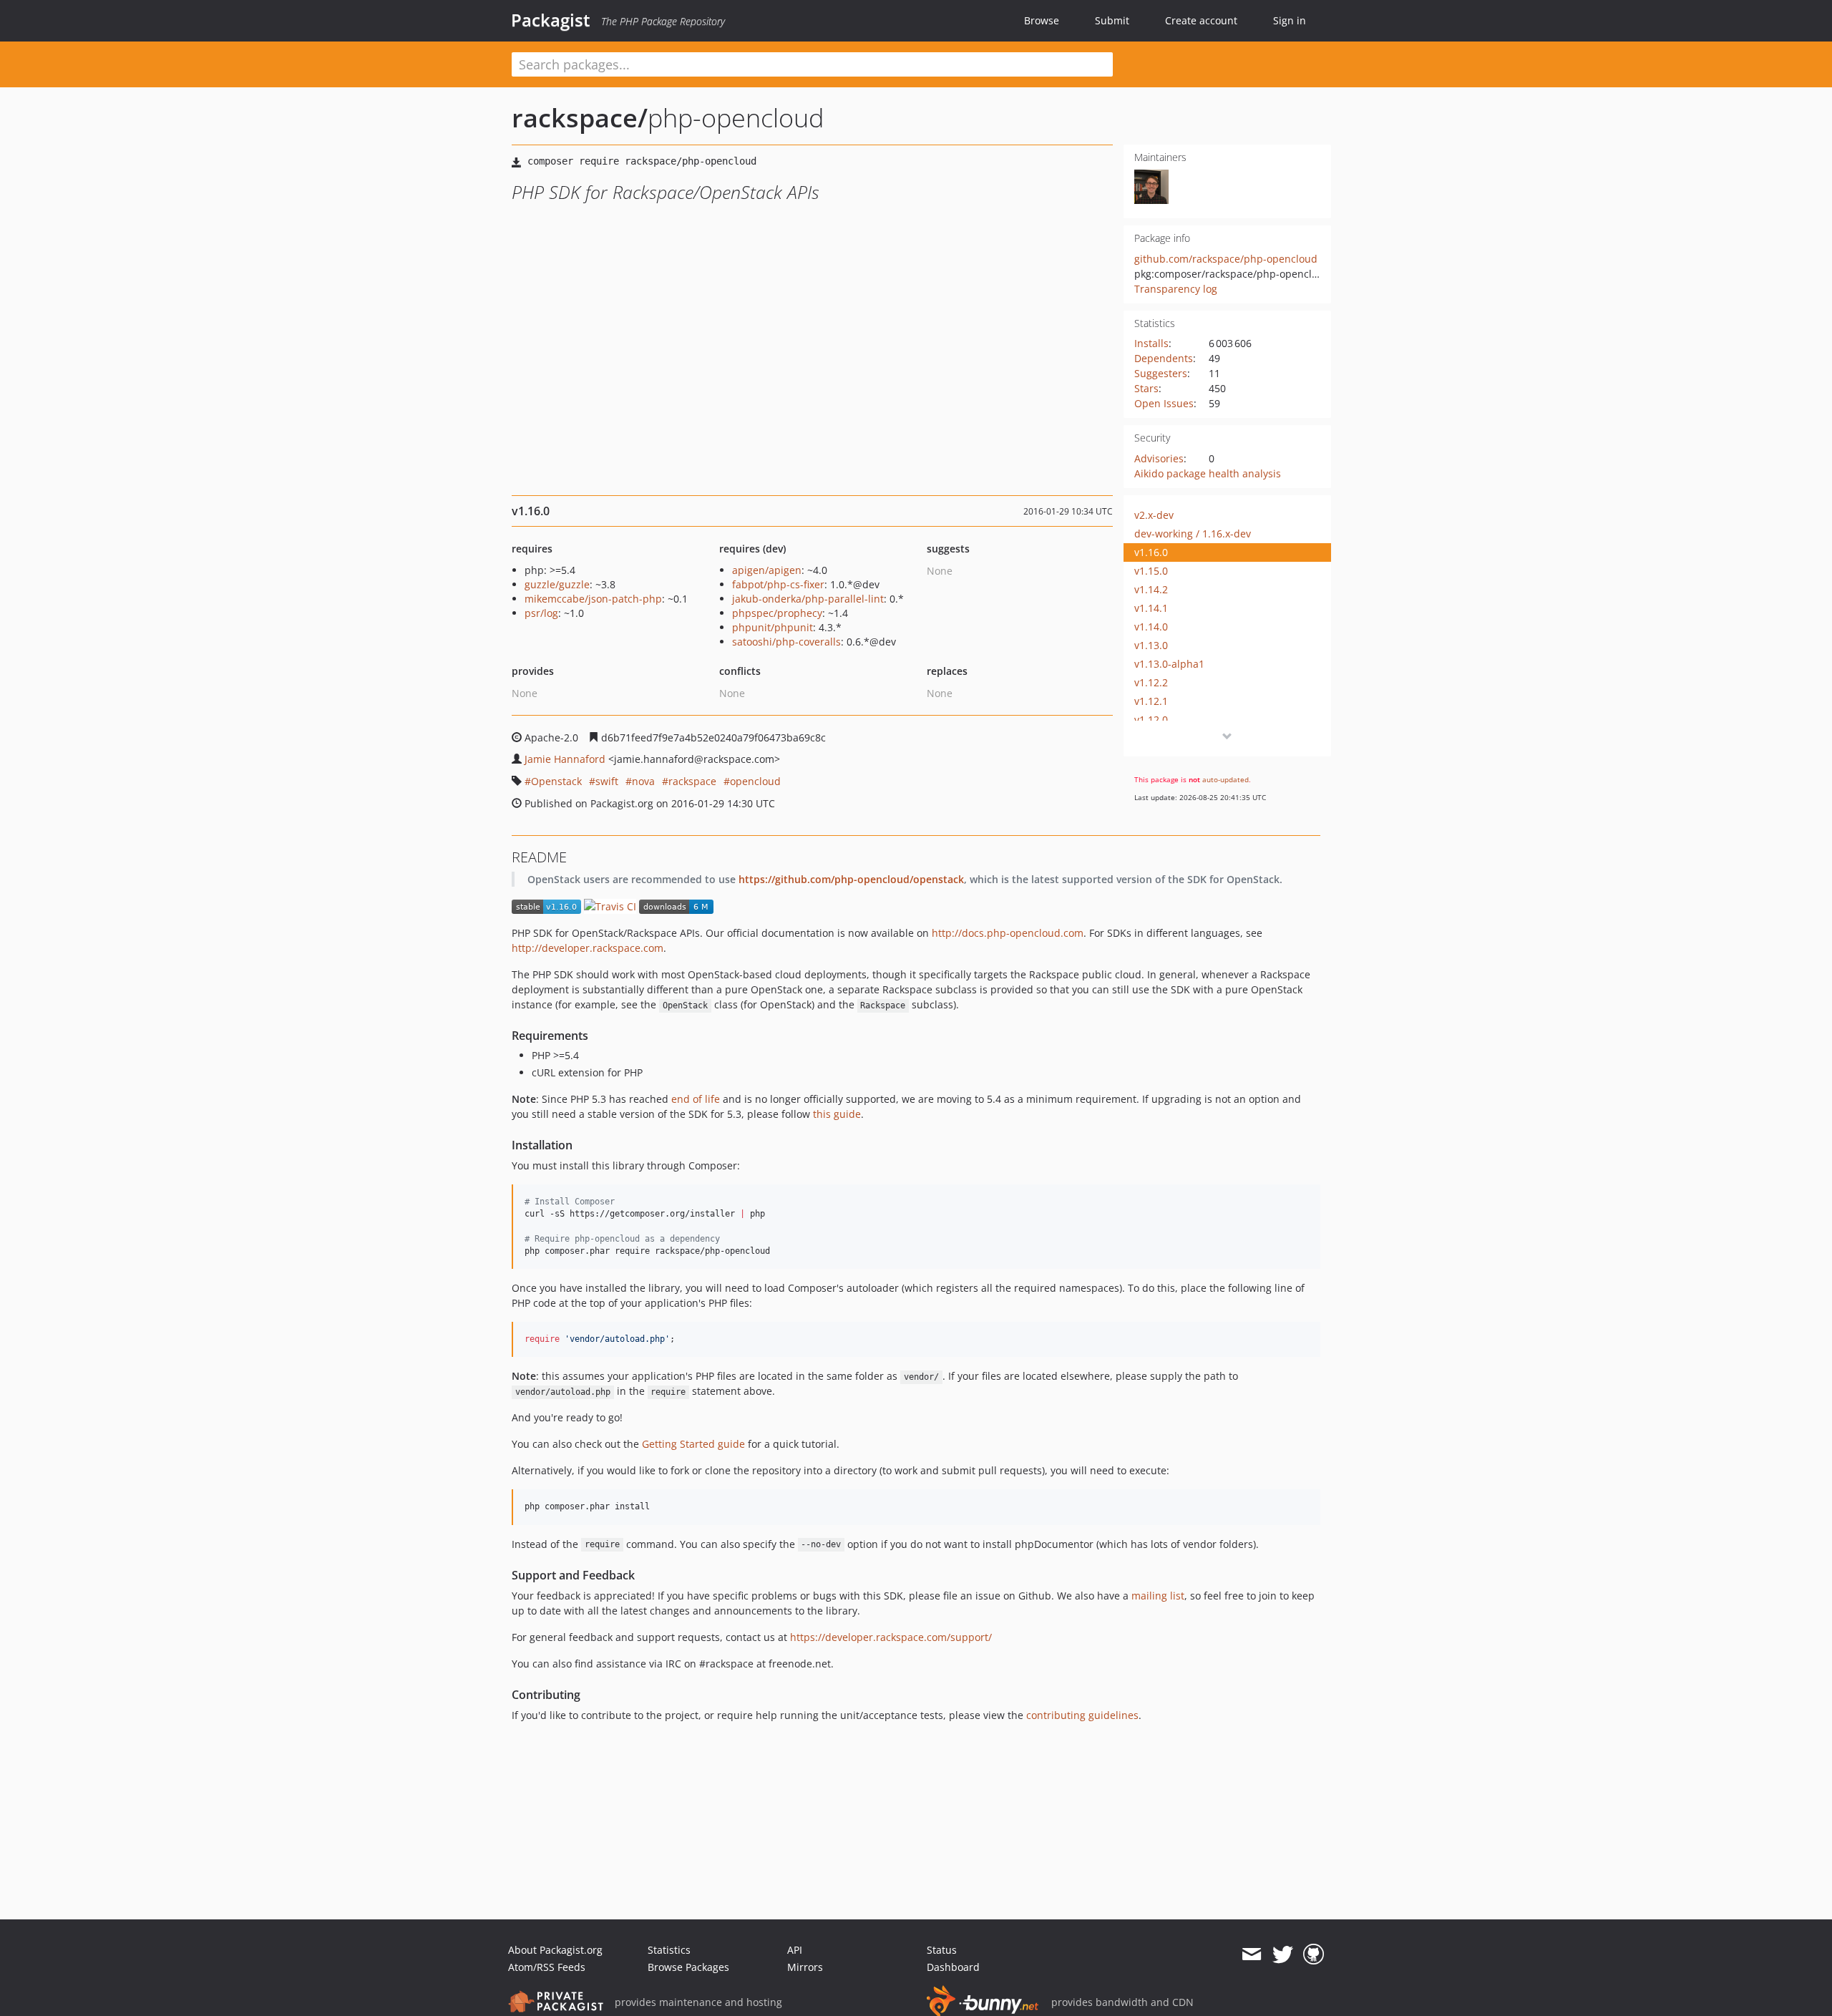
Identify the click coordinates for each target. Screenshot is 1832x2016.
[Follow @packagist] (1283, 1954)
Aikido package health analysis (1208, 473)
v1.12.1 (1151, 701)
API (795, 1950)
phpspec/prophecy (777, 613)
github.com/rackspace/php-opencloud (1226, 259)
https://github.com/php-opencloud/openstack (851, 879)
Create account (1201, 20)
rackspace (692, 781)
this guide (837, 1114)
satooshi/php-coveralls (786, 642)
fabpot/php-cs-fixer (778, 584)
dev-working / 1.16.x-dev (1193, 534)
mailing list (1158, 1596)
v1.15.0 (1151, 571)
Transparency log (1176, 289)
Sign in (1290, 20)
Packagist (551, 20)
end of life (696, 1099)
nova (643, 781)
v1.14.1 (1151, 608)
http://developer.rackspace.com (588, 948)
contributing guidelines (1082, 1715)
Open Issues (1164, 403)
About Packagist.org (555, 1950)
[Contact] (1251, 1954)
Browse (1042, 20)
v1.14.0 (1151, 627)
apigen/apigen (767, 570)
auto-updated (1226, 779)
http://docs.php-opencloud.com (1008, 933)
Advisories (1159, 458)
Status (942, 1950)
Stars (1146, 388)
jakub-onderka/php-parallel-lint (808, 599)
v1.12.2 (1151, 682)
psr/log (541, 613)
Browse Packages (688, 1967)
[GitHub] (1314, 1954)
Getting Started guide (693, 1444)
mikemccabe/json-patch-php (593, 599)
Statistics (669, 1950)
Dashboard (953, 1967)
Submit (1112, 20)
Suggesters (1161, 373)
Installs (1151, 343)
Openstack (556, 781)
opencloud (755, 781)
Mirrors (805, 1967)
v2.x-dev (1154, 515)
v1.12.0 (1151, 720)
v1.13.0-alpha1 (1169, 664)
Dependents (1164, 358)
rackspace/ (580, 118)
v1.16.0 (1151, 552)
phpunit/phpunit (773, 627)
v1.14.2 (1151, 589)
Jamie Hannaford (565, 759)
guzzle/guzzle (557, 584)
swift (607, 781)
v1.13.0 (1151, 645)
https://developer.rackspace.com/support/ (891, 1637)
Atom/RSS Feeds (547, 1967)
